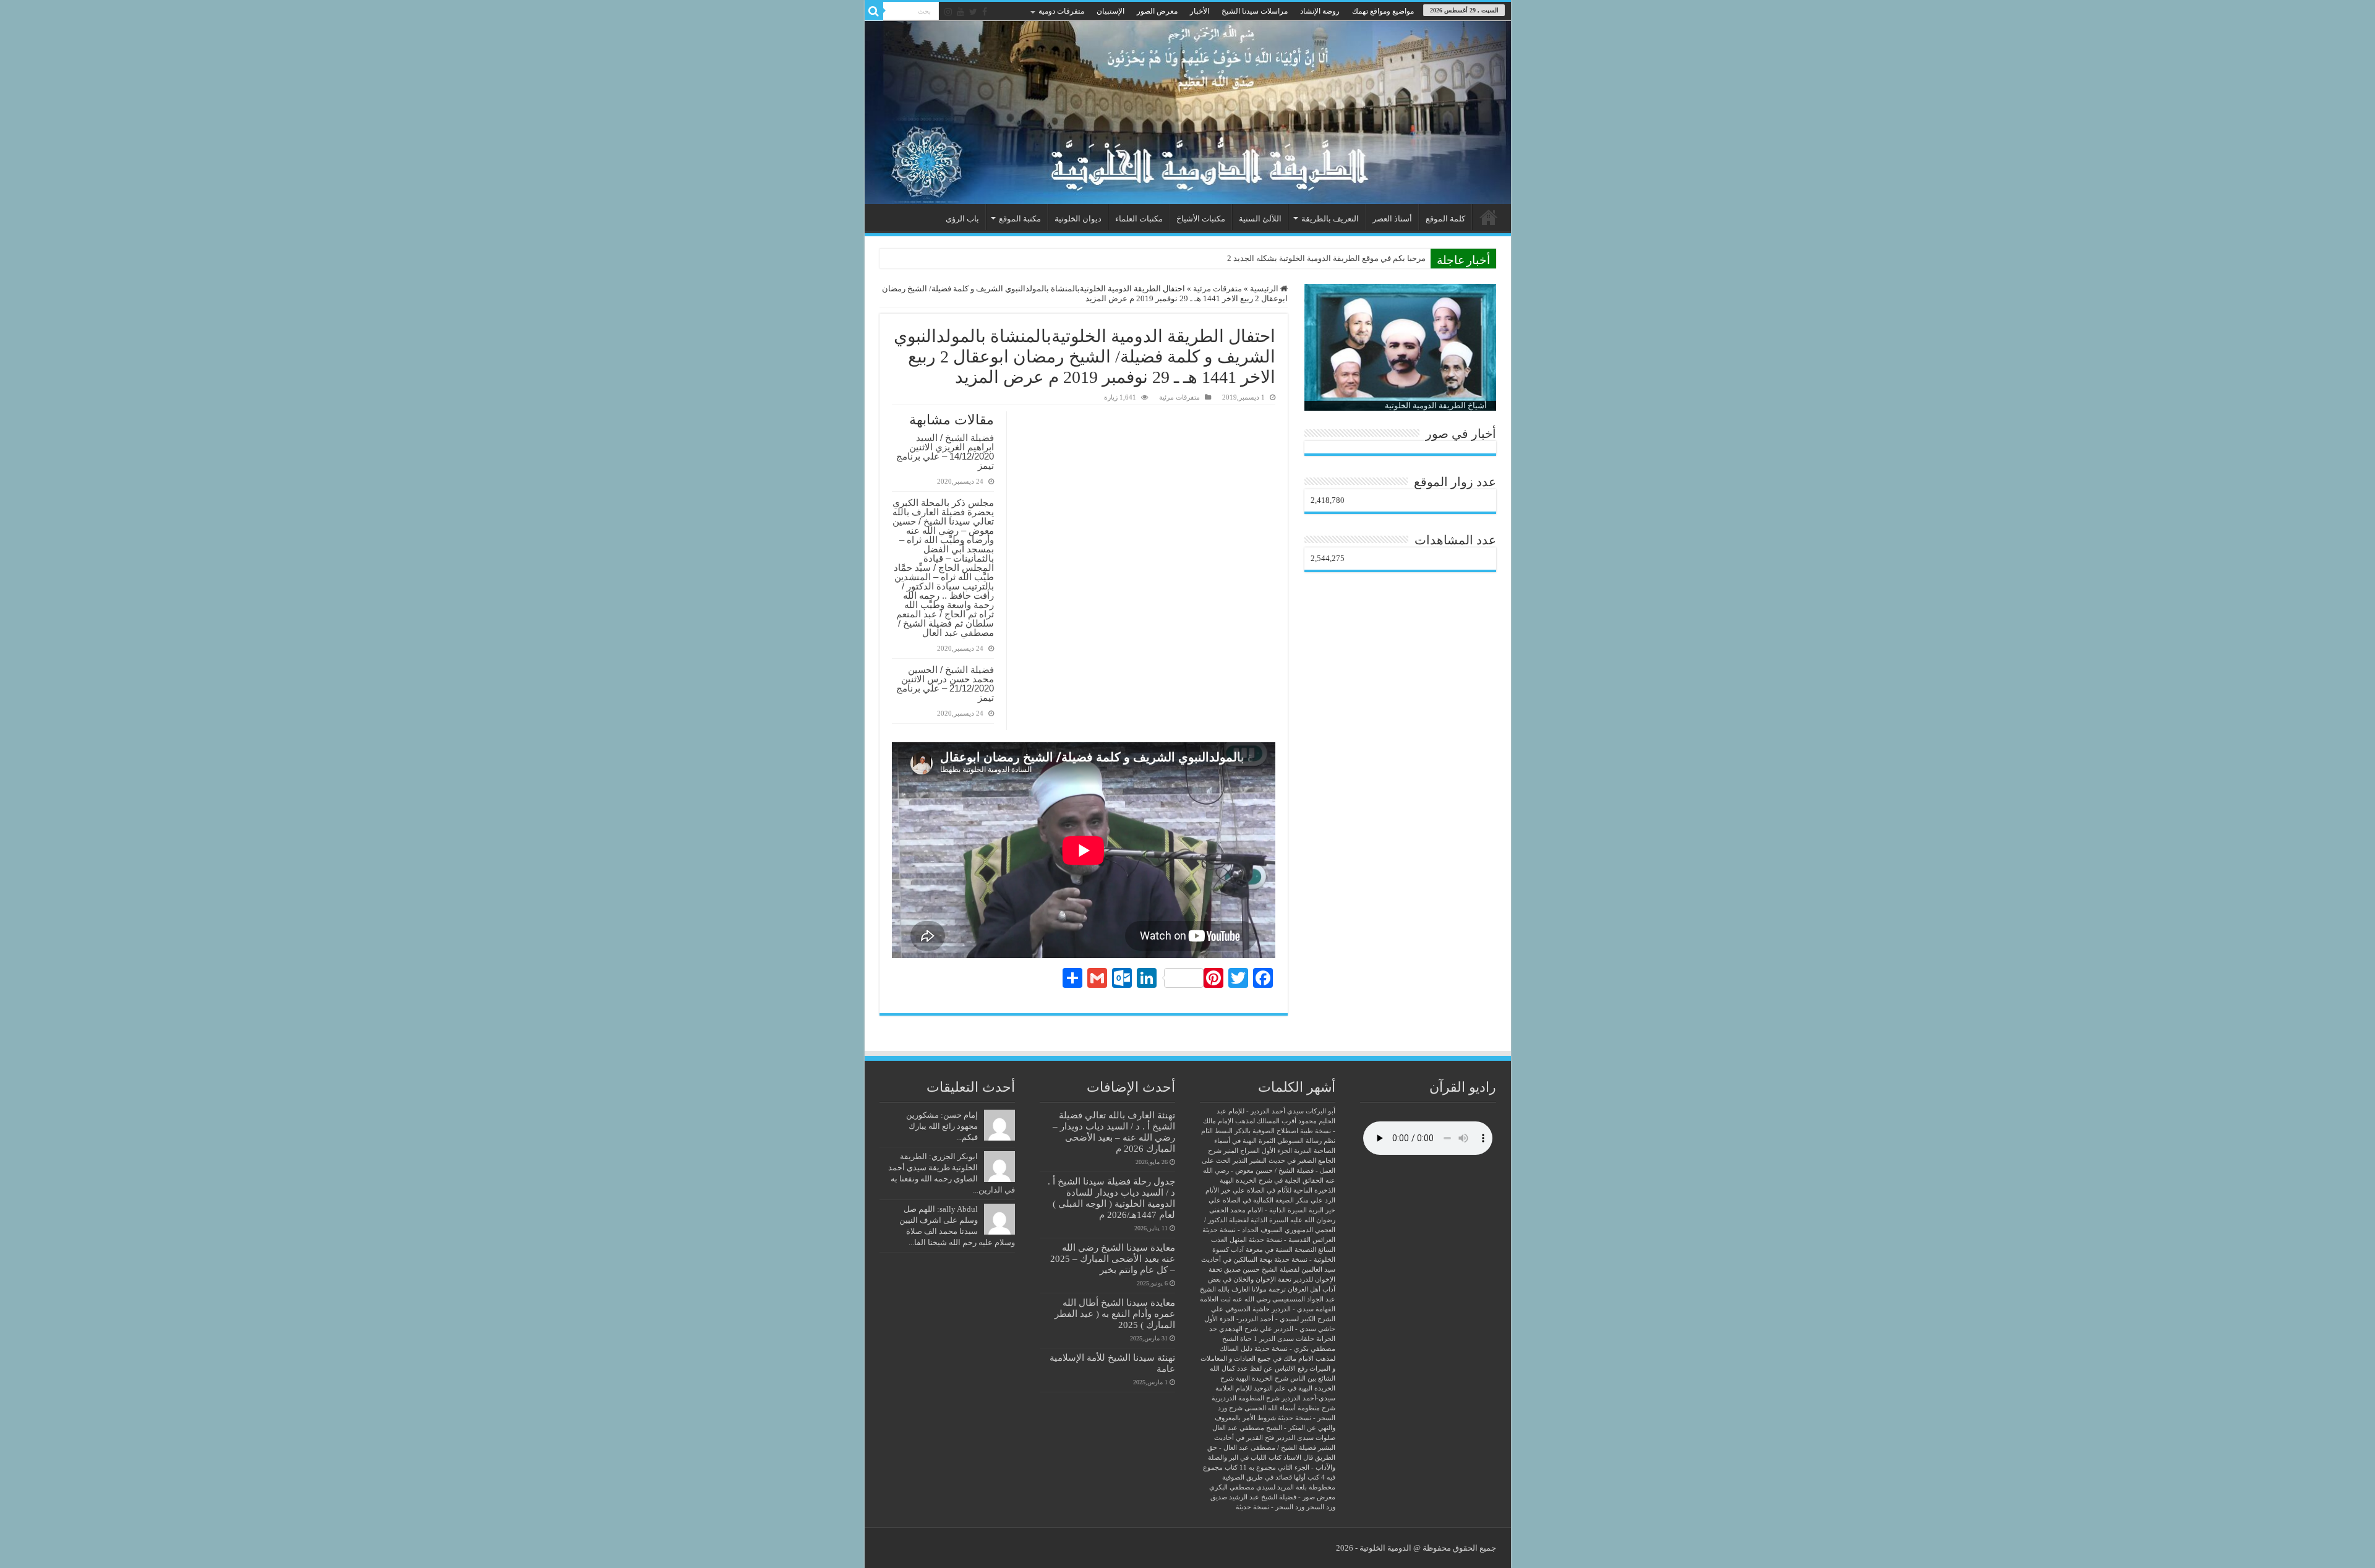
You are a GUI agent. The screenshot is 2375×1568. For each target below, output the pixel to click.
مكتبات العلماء (1139, 219)
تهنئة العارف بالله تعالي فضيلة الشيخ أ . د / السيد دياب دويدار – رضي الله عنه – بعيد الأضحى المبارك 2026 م (1114, 1132)
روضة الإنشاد (1320, 11)
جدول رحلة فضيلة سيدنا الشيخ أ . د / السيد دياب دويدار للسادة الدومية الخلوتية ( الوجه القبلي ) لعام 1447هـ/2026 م (1111, 1198)
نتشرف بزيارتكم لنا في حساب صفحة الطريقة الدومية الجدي (1326, 258)
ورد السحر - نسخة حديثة (1270, 1507)
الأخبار (1200, 11)
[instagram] (948, 12)
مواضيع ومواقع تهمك (1383, 11)
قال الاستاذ (1298, 1458)
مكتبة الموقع (1020, 219)
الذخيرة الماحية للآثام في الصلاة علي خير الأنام (1270, 1190)
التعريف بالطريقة (1330, 219)
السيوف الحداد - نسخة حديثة (1243, 1230)
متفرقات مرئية (1217, 289)
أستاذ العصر (1392, 219)
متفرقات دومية (1061, 11)
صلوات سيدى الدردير (1306, 1438)
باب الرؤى (962, 219)
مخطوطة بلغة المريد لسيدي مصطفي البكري (1272, 1487)
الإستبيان (1110, 11)
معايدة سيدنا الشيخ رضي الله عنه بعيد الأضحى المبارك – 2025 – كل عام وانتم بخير (1113, 1258)
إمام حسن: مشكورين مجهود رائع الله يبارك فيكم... (942, 1126)
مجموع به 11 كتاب (1250, 1467)
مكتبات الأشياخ (1201, 219)
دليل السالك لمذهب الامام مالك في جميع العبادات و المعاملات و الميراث (1268, 1359)
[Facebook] (985, 12)
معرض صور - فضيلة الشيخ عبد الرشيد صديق (1273, 1497)
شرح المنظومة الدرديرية (1246, 1398)
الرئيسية (1489, 217)
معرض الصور (1157, 11)
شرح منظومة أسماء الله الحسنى (1290, 1408)
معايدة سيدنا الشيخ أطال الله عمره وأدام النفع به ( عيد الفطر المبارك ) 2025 (1115, 1313)
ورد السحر (1321, 1507)
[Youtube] (961, 12)
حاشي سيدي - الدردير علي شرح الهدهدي (1277, 1329)
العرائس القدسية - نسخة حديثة (1292, 1240)
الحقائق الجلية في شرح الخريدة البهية (1272, 1180)
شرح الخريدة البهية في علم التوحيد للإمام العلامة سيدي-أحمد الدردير (1275, 1388)
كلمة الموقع (1445, 219)
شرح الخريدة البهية (1262, 1378)
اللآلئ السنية (1260, 219)
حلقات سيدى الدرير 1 (1284, 1339)
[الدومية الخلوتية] (1188, 113)
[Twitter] (973, 12)
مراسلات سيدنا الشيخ (1255, 11)
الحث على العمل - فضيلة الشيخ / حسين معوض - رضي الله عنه (1269, 1171)
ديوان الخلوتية (1078, 219)
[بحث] (874, 11)
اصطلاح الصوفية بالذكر (1266, 1131)
